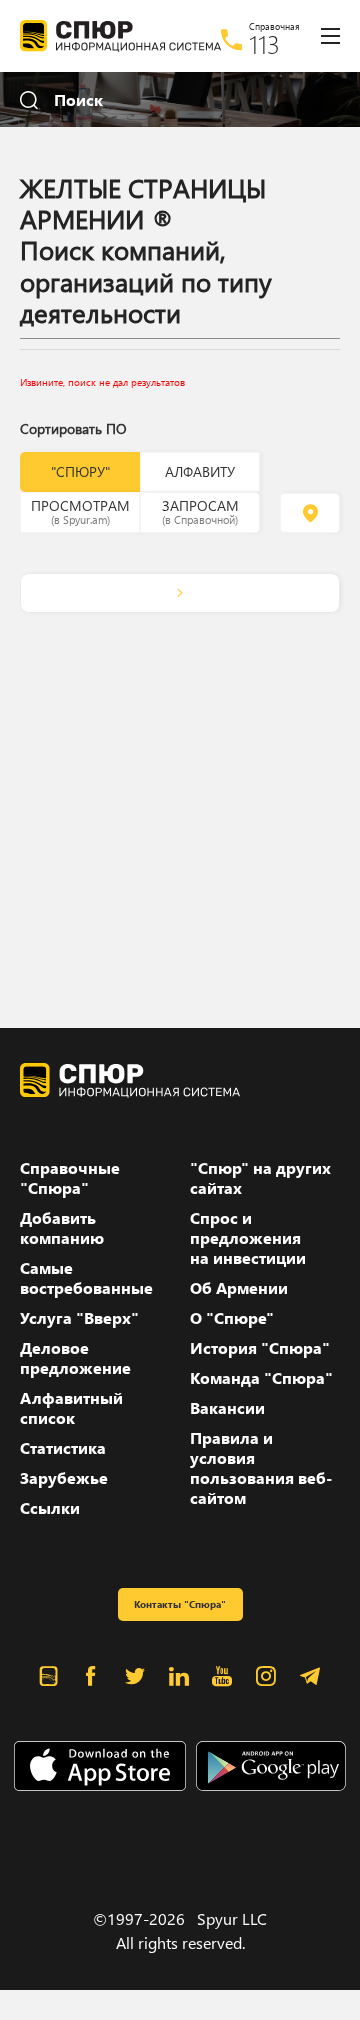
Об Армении (239, 1288)
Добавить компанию (62, 1228)
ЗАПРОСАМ (200, 511)
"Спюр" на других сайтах (260, 1178)
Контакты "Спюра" (180, 1604)
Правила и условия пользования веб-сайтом (261, 1468)
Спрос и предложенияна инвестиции (248, 1238)
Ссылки (50, 1508)
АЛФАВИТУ (200, 471)
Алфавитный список (71, 1408)
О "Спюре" (232, 1318)
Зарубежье (64, 1478)
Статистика (63, 1448)
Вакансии (227, 1408)
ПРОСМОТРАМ (80, 511)
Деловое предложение (75, 1358)
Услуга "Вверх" (79, 1318)
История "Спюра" (260, 1348)
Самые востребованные (86, 1278)
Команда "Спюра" (261, 1378)
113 (264, 44)
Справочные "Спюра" (70, 1178)
